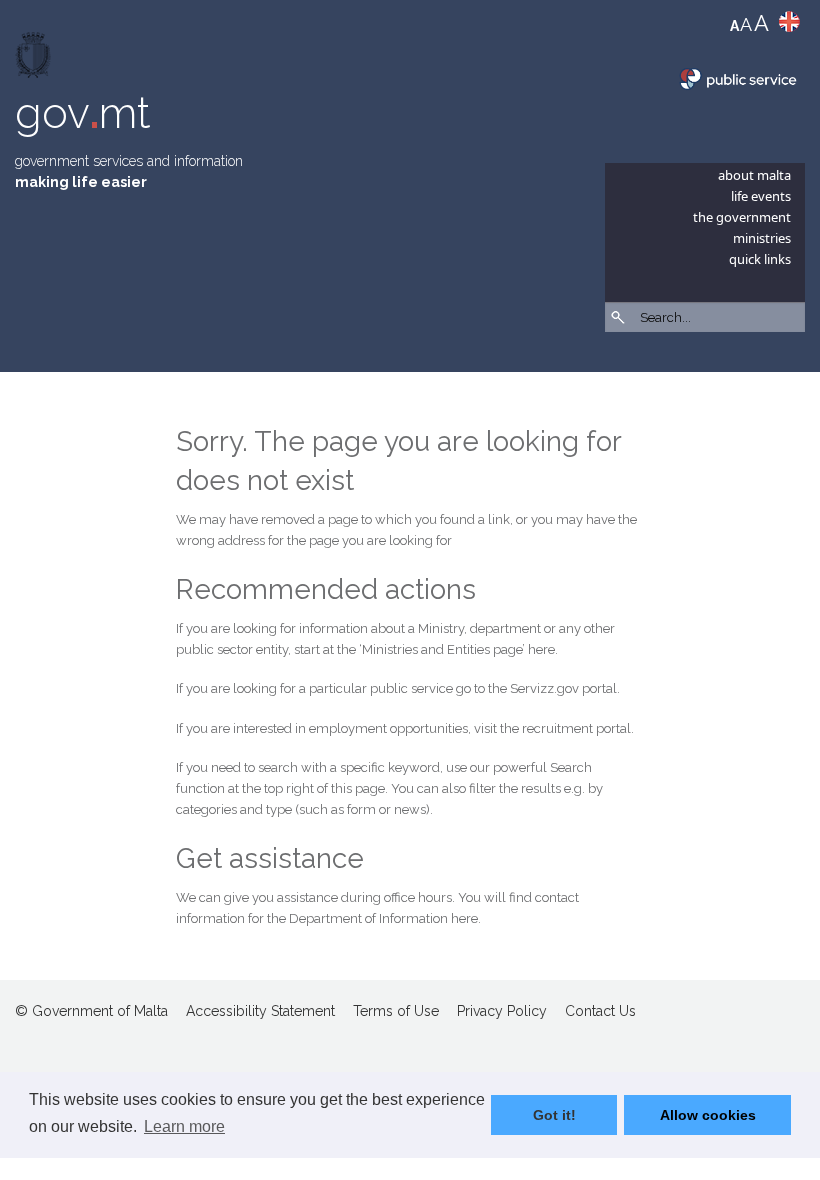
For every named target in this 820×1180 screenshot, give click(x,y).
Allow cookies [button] (708, 1115)
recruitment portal (576, 728)
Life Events (761, 196)
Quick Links (760, 259)
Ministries (762, 238)
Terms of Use (396, 1011)
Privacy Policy (502, 1011)
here (541, 649)
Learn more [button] (184, 1126)
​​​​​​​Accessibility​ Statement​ (260, 1011)
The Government (742, 217)
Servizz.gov (544, 688)
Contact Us (600, 1011)
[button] (795, 370)
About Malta (754, 175)
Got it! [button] (554, 1115)
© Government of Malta (91, 1011)
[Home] (35, 59)
